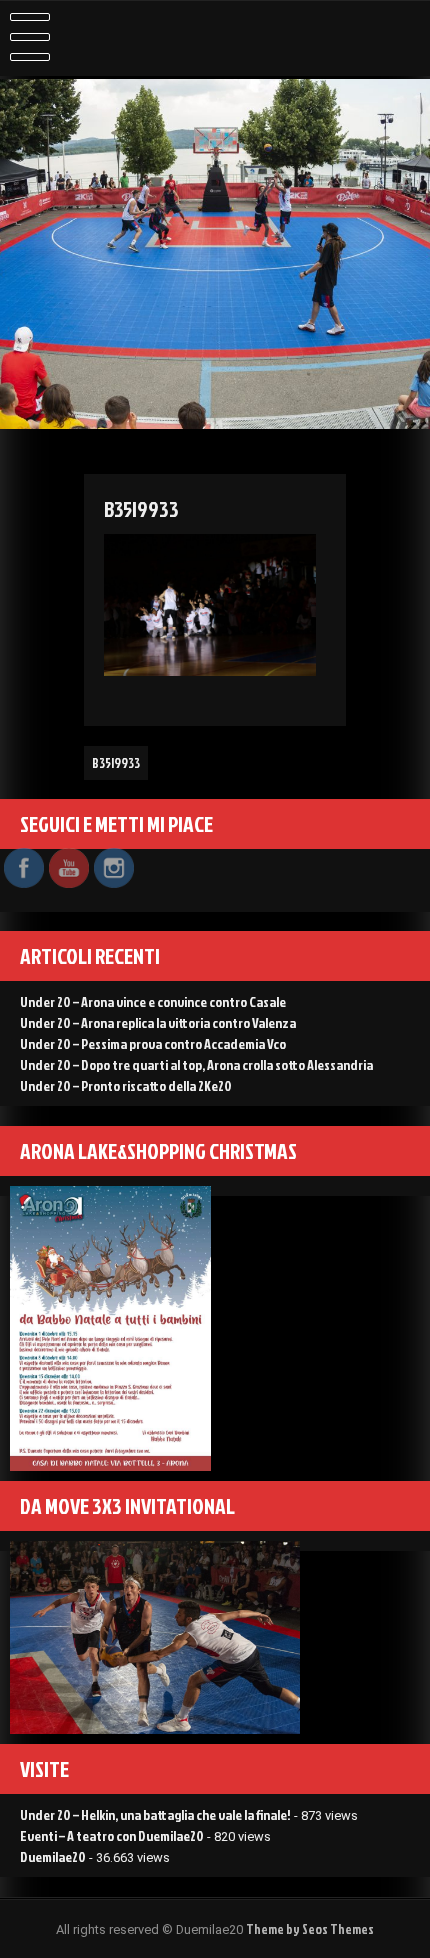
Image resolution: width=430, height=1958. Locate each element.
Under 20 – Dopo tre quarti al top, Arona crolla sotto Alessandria (196, 1064)
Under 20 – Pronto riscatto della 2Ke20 (126, 1085)
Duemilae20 (53, 1856)
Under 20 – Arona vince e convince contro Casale (153, 1001)
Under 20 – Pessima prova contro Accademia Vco (153, 1043)
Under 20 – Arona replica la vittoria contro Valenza (158, 1022)
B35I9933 (116, 763)
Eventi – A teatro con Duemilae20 (112, 1835)
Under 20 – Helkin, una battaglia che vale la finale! (155, 1814)
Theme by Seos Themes (310, 1929)
